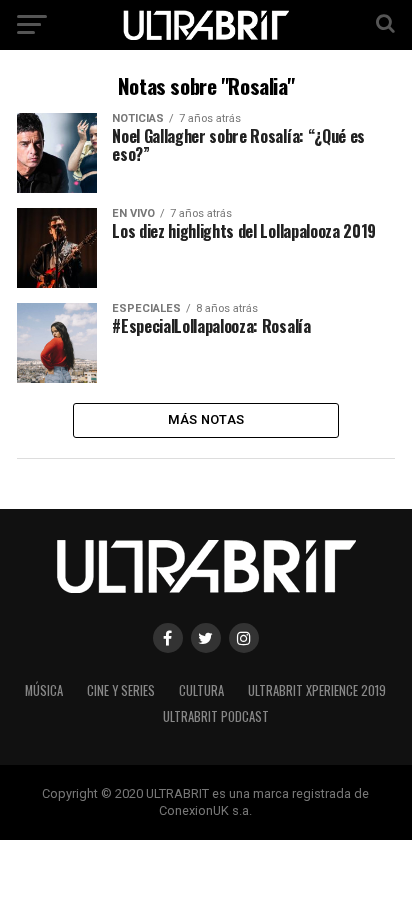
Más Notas (206, 419)
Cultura (201, 690)
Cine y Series (121, 690)
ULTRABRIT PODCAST (216, 716)
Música (44, 690)
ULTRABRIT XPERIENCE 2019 (317, 690)
